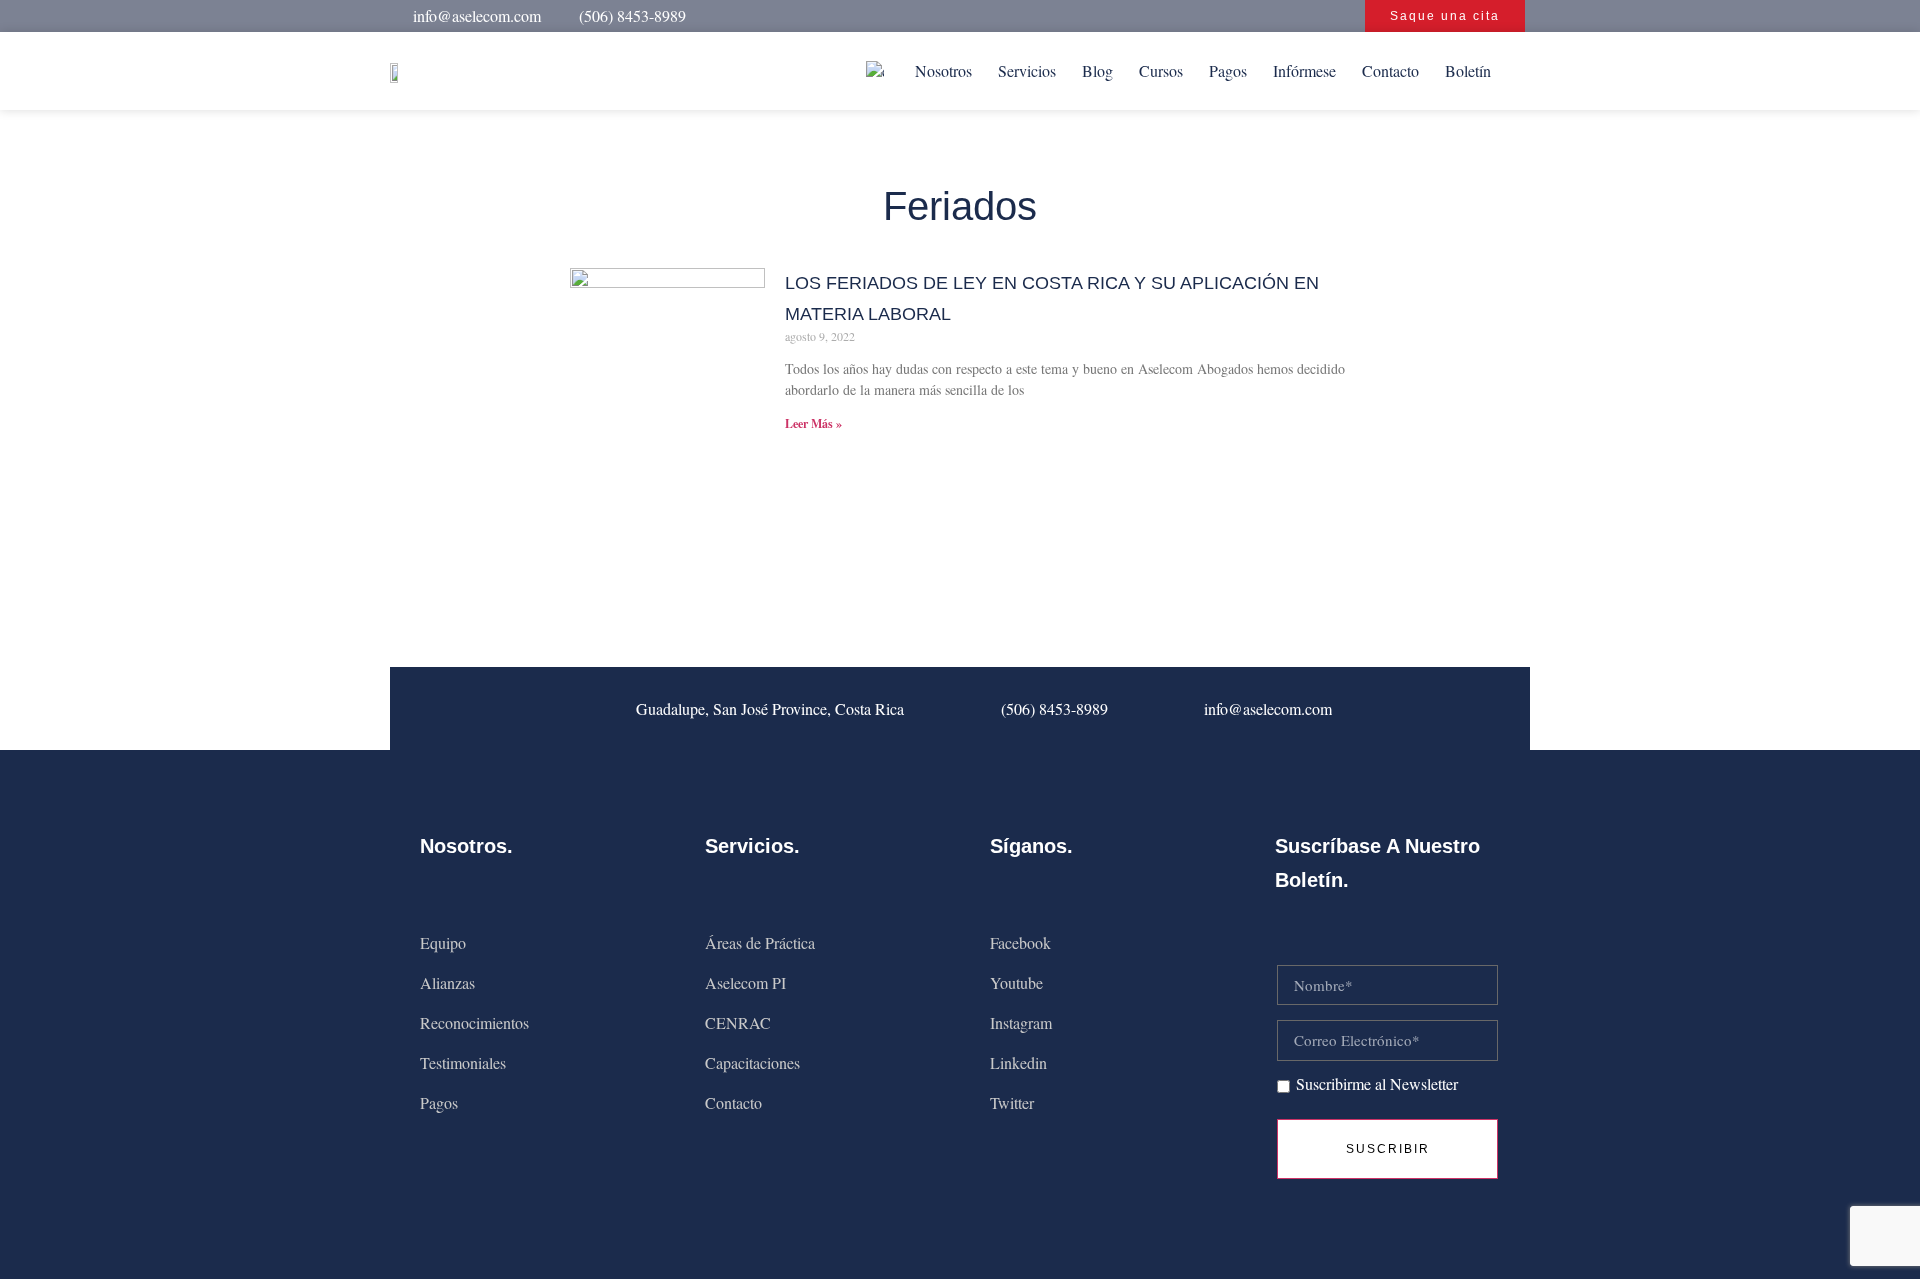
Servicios (1027, 70)
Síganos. (1031, 846)
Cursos (1161, 70)
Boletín (1468, 70)
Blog (1097, 70)
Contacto (1390, 70)
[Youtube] (1154, 16)
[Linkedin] (1226, 16)
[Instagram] (1190, 16)
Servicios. (752, 846)
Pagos (1228, 70)
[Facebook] (1118, 16)
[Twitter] (1262, 16)
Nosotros (943, 70)
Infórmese (1304, 70)
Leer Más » (813, 423)
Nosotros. (466, 846)
